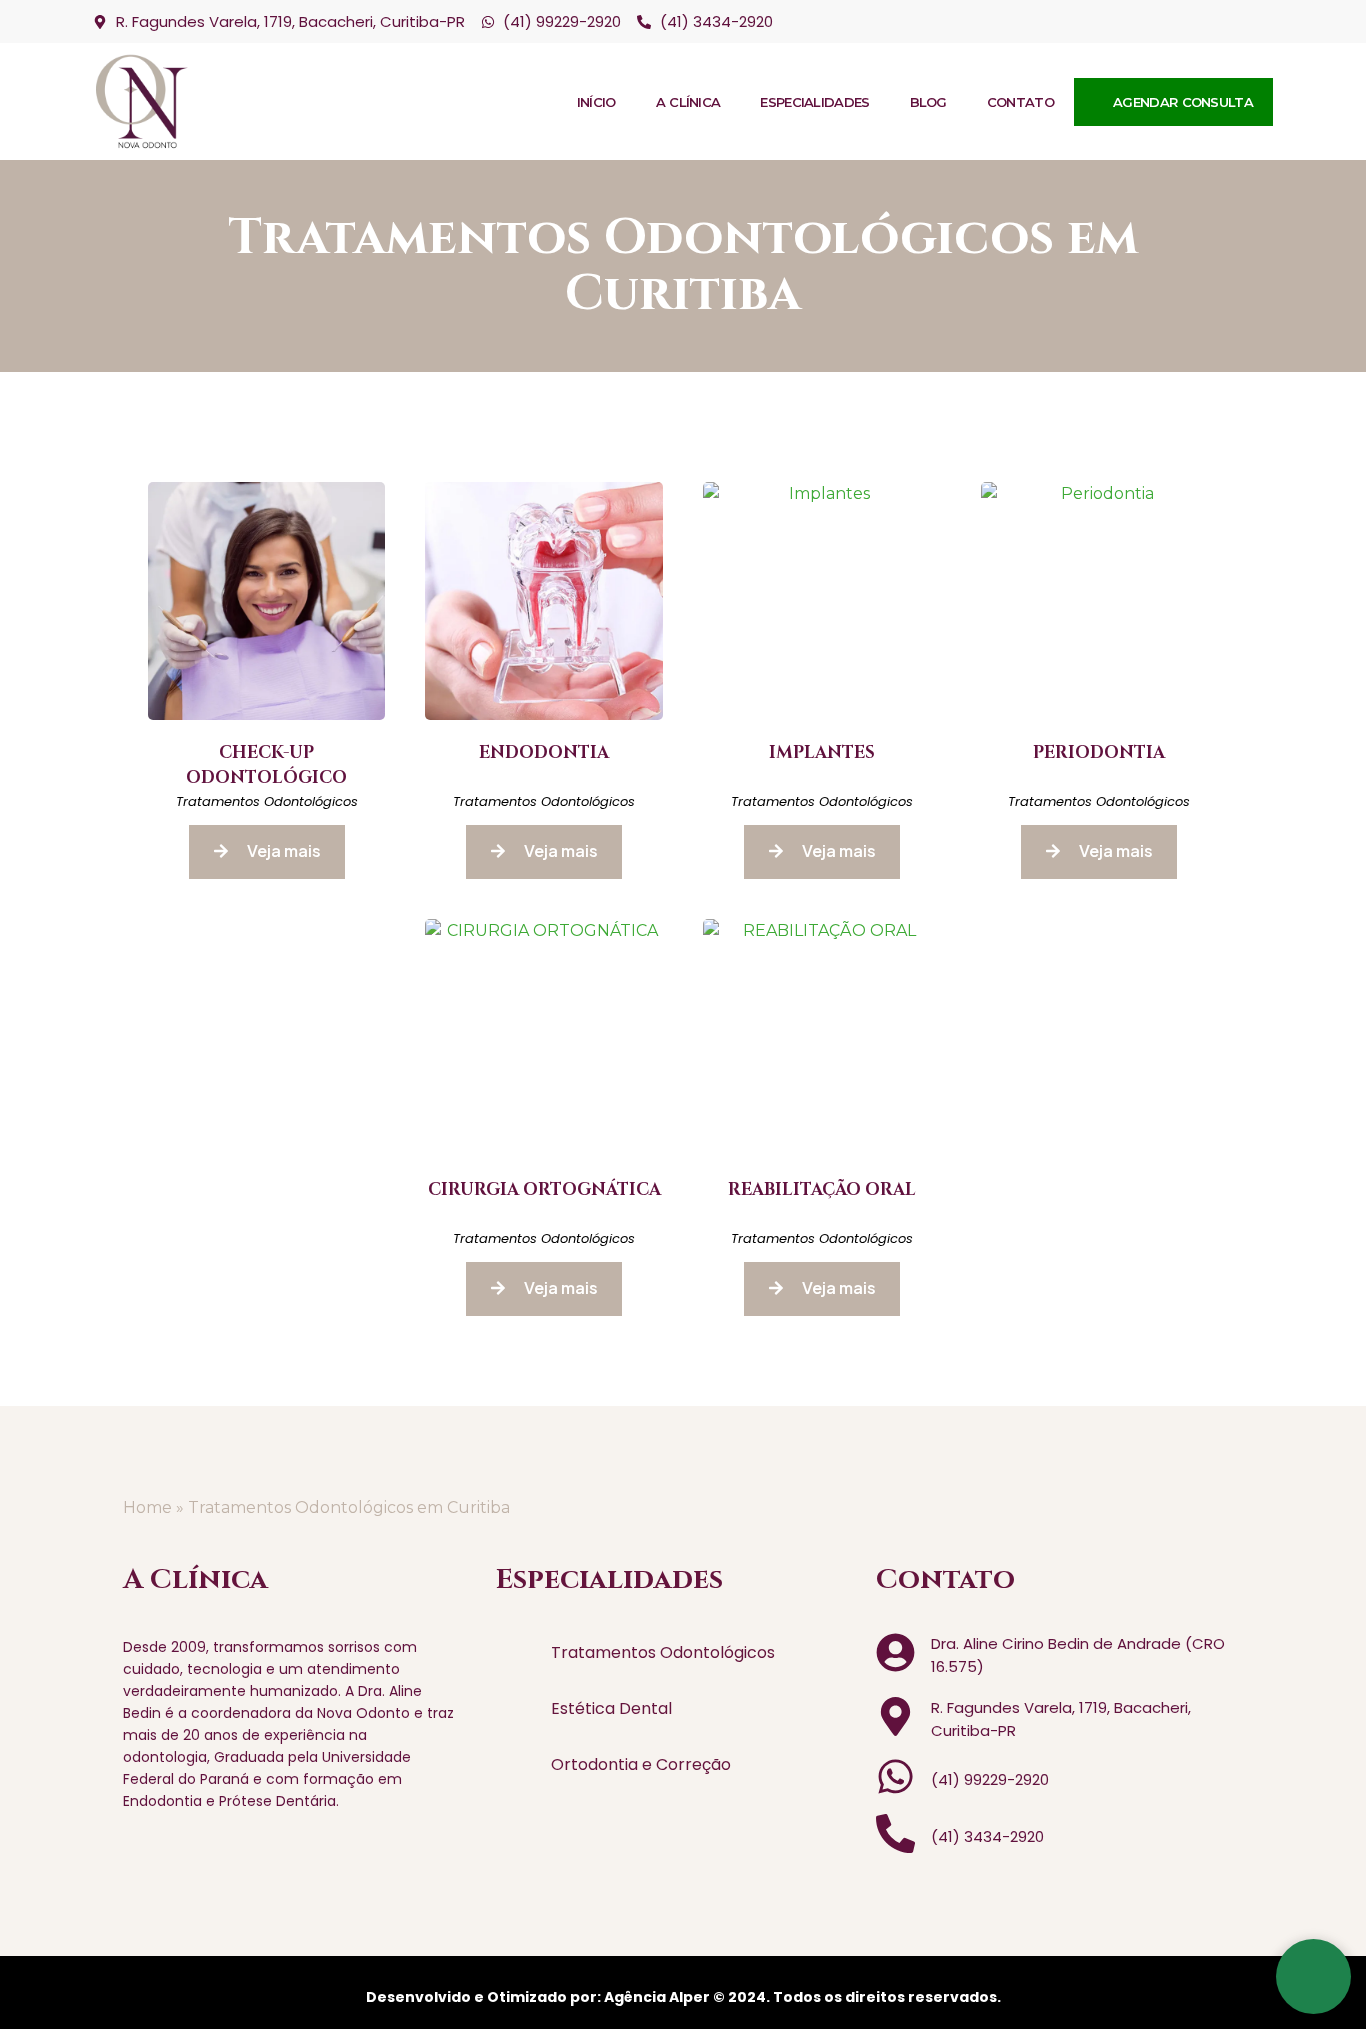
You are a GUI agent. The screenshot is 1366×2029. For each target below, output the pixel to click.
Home (147, 1507)
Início (596, 102)
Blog (928, 102)
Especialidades (814, 102)
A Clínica (688, 102)
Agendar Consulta (1183, 102)
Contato (1020, 102)
